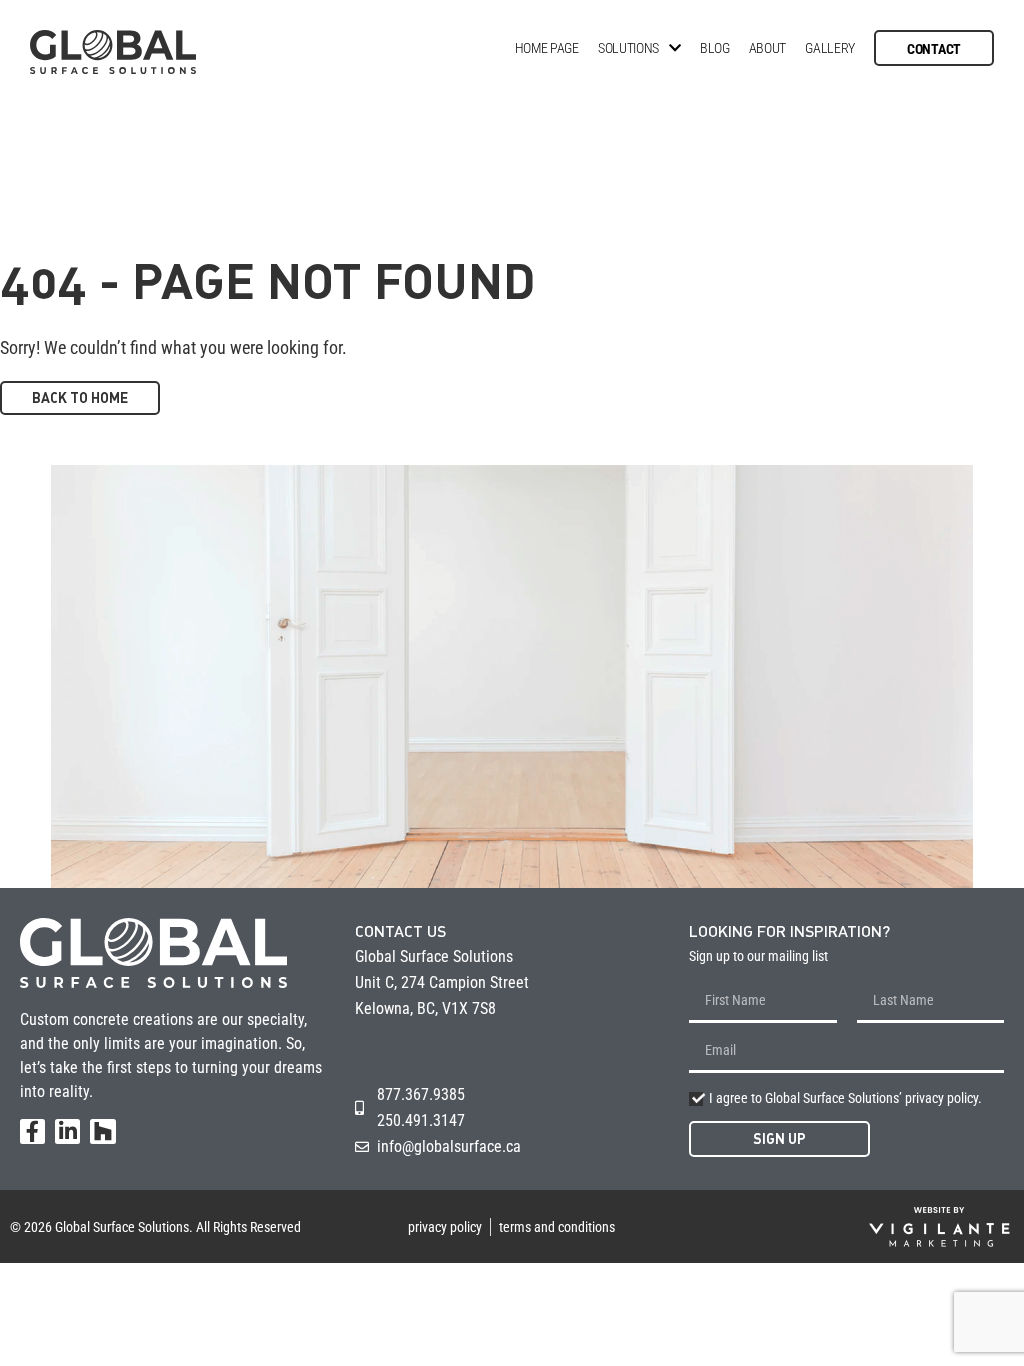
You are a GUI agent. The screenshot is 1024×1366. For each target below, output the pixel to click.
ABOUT (768, 48)
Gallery (830, 48)
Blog (715, 48)
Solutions (628, 48)
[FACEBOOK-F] (32, 1131)
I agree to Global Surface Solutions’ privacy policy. (845, 1098)
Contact (934, 49)
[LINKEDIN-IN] (67, 1131)
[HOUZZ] (102, 1131)
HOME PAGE (547, 48)
